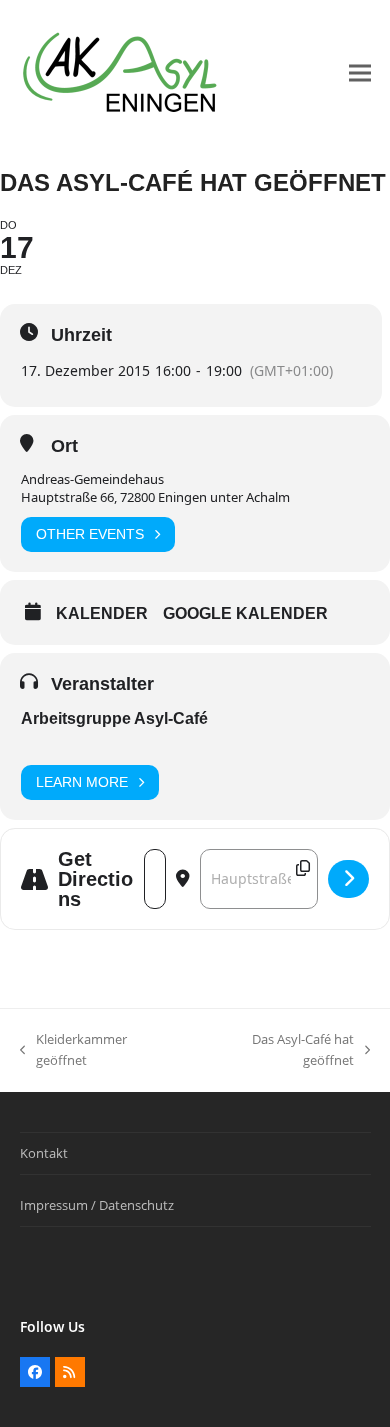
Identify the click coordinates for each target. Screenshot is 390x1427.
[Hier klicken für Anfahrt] (348, 879)
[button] (360, 73)
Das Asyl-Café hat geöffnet (277, 1051)
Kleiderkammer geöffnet (73, 1051)
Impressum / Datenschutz (97, 1205)
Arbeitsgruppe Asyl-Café (114, 718)
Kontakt (44, 1153)
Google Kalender (245, 613)
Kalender (102, 613)
